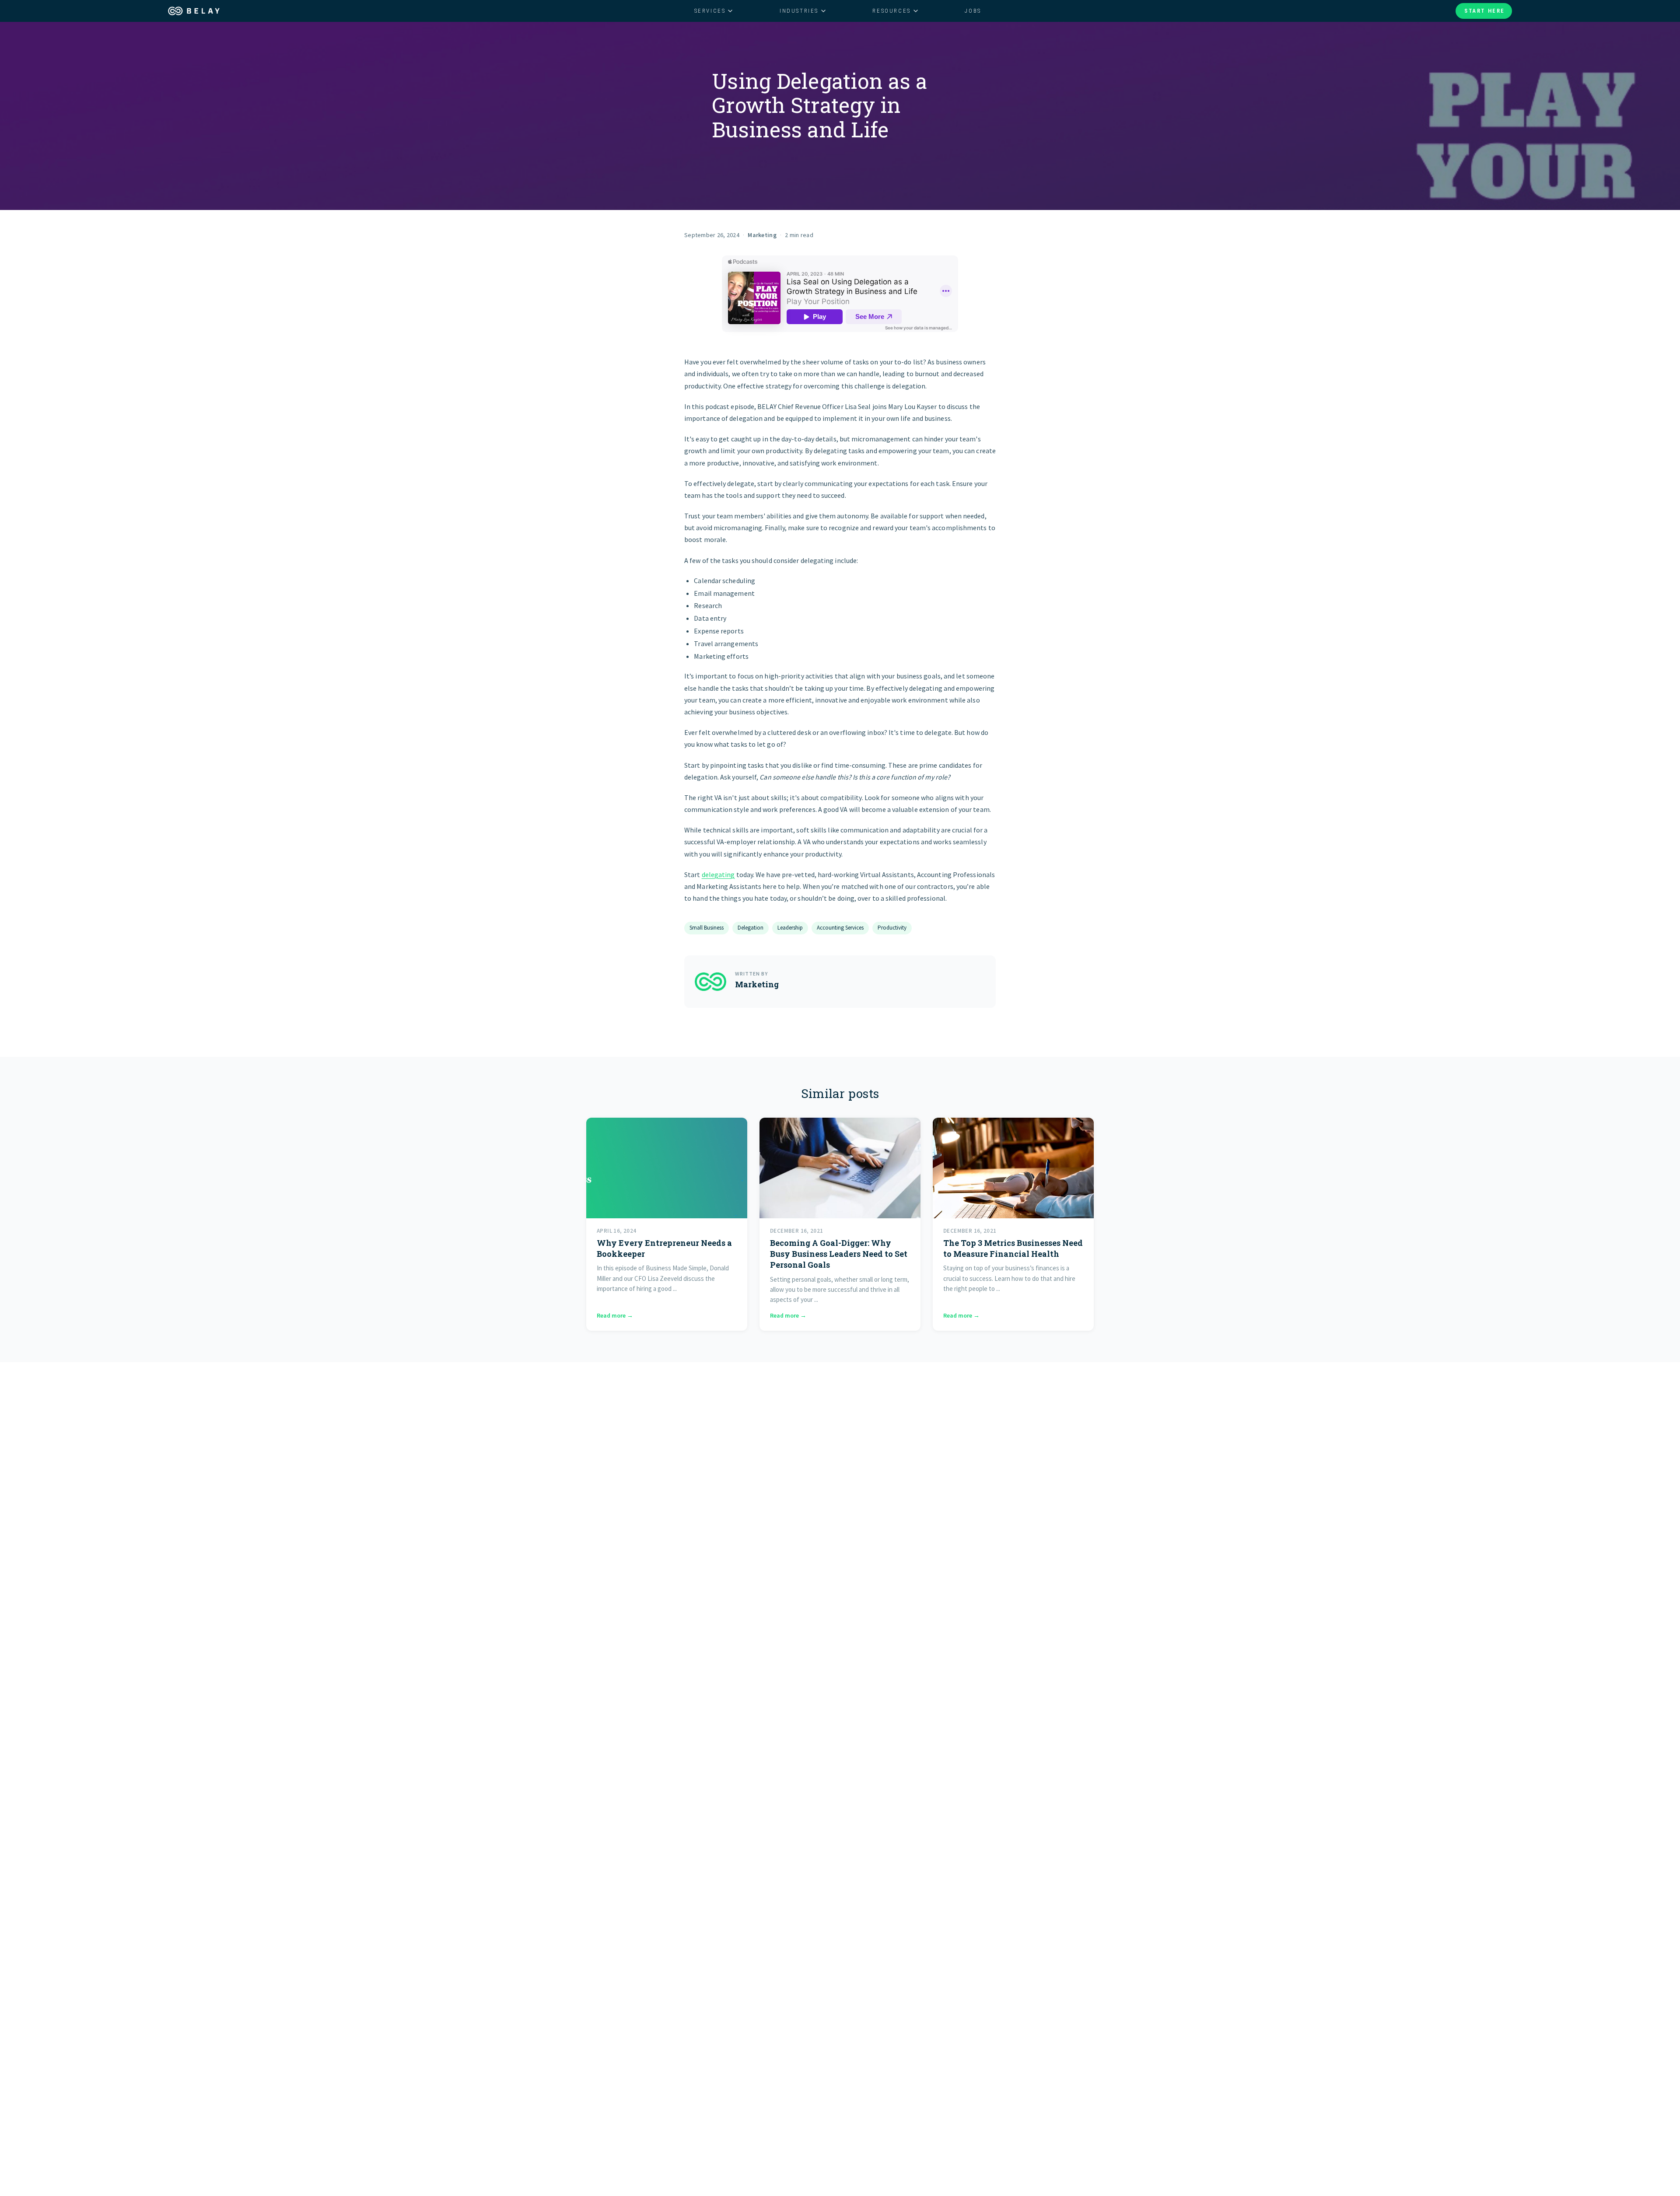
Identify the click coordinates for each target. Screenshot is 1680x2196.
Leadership (790, 928)
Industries (799, 11)
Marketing (762, 235)
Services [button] (710, 11)
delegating (718, 874)
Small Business (707, 928)
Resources (891, 11)
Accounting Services (840, 928)
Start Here (1485, 11)
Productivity (892, 928)
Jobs (973, 11)
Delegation (751, 928)
